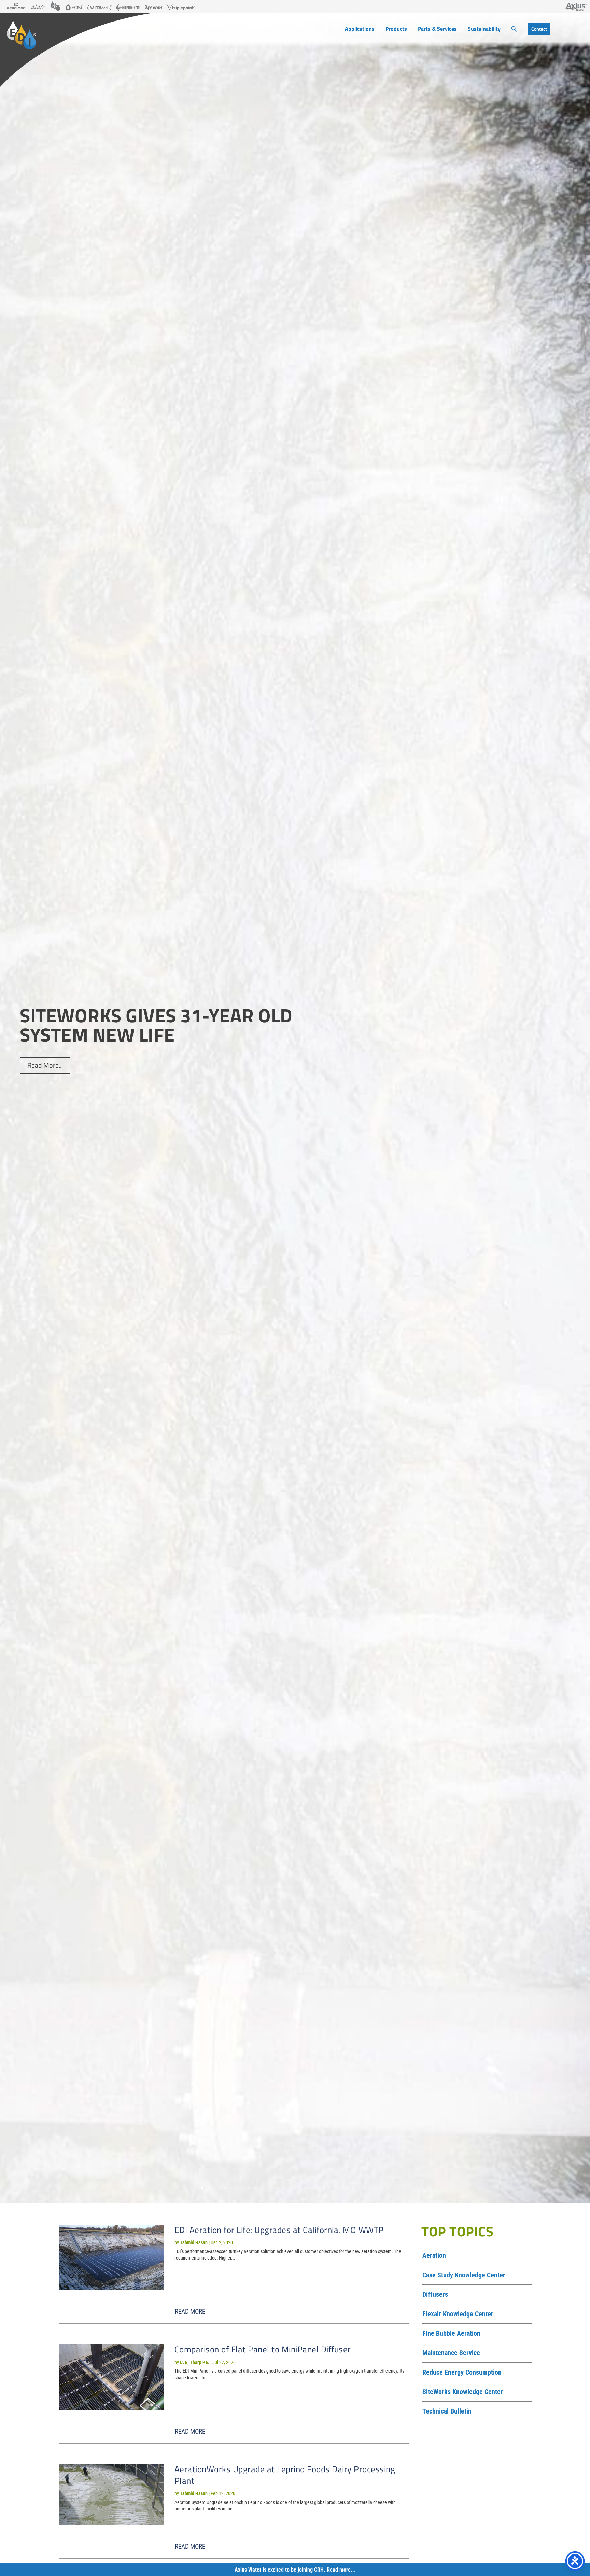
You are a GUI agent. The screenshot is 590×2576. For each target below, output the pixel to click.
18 (295, 2188)
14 (272, 2188)
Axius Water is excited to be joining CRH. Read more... (295, 2570)
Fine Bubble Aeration (451, 2334)
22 (318, 2188)
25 (336, 2188)
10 (249, 2188)
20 (307, 2188)
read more (190, 2312)
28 (353, 2188)
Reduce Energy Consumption (462, 2373)
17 (289, 2188)
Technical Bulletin (447, 2411)
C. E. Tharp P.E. (195, 2362)
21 (313, 2188)
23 (324, 2188)
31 (371, 2188)
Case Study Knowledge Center (464, 2275)
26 (342, 2188)
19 (301, 2188)
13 (266, 2188)
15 (278, 2188)
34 (388, 2188)
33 (382, 2188)
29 (359, 2188)
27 (347, 2188)
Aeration (434, 2256)
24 (330, 2188)
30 (365, 2188)
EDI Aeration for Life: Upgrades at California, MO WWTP (279, 2230)
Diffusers (435, 2295)
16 (284, 2188)
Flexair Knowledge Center (458, 2314)
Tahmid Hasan (194, 2242)
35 (394, 2188)
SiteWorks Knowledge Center (463, 2392)
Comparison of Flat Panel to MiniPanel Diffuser (263, 2349)
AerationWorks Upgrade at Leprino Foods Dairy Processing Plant (285, 2475)
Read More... (45, 1065)
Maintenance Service (451, 2353)
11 (255, 2188)
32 (376, 2188)
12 (260, 2188)
